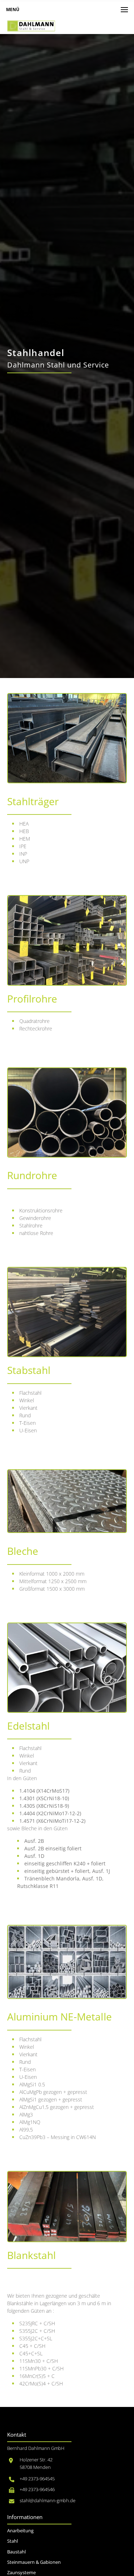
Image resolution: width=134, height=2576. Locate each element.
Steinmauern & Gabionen (34, 2562)
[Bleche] (67, 1501)
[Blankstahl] (67, 2207)
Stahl (13, 2541)
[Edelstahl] (67, 1668)
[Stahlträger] (67, 738)
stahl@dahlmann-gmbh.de (48, 2501)
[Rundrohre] (67, 1112)
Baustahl (16, 2552)
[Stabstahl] (67, 1312)
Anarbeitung (20, 2531)
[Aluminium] (67, 1962)
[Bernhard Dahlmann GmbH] (31, 26)
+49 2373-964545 (37, 2479)
